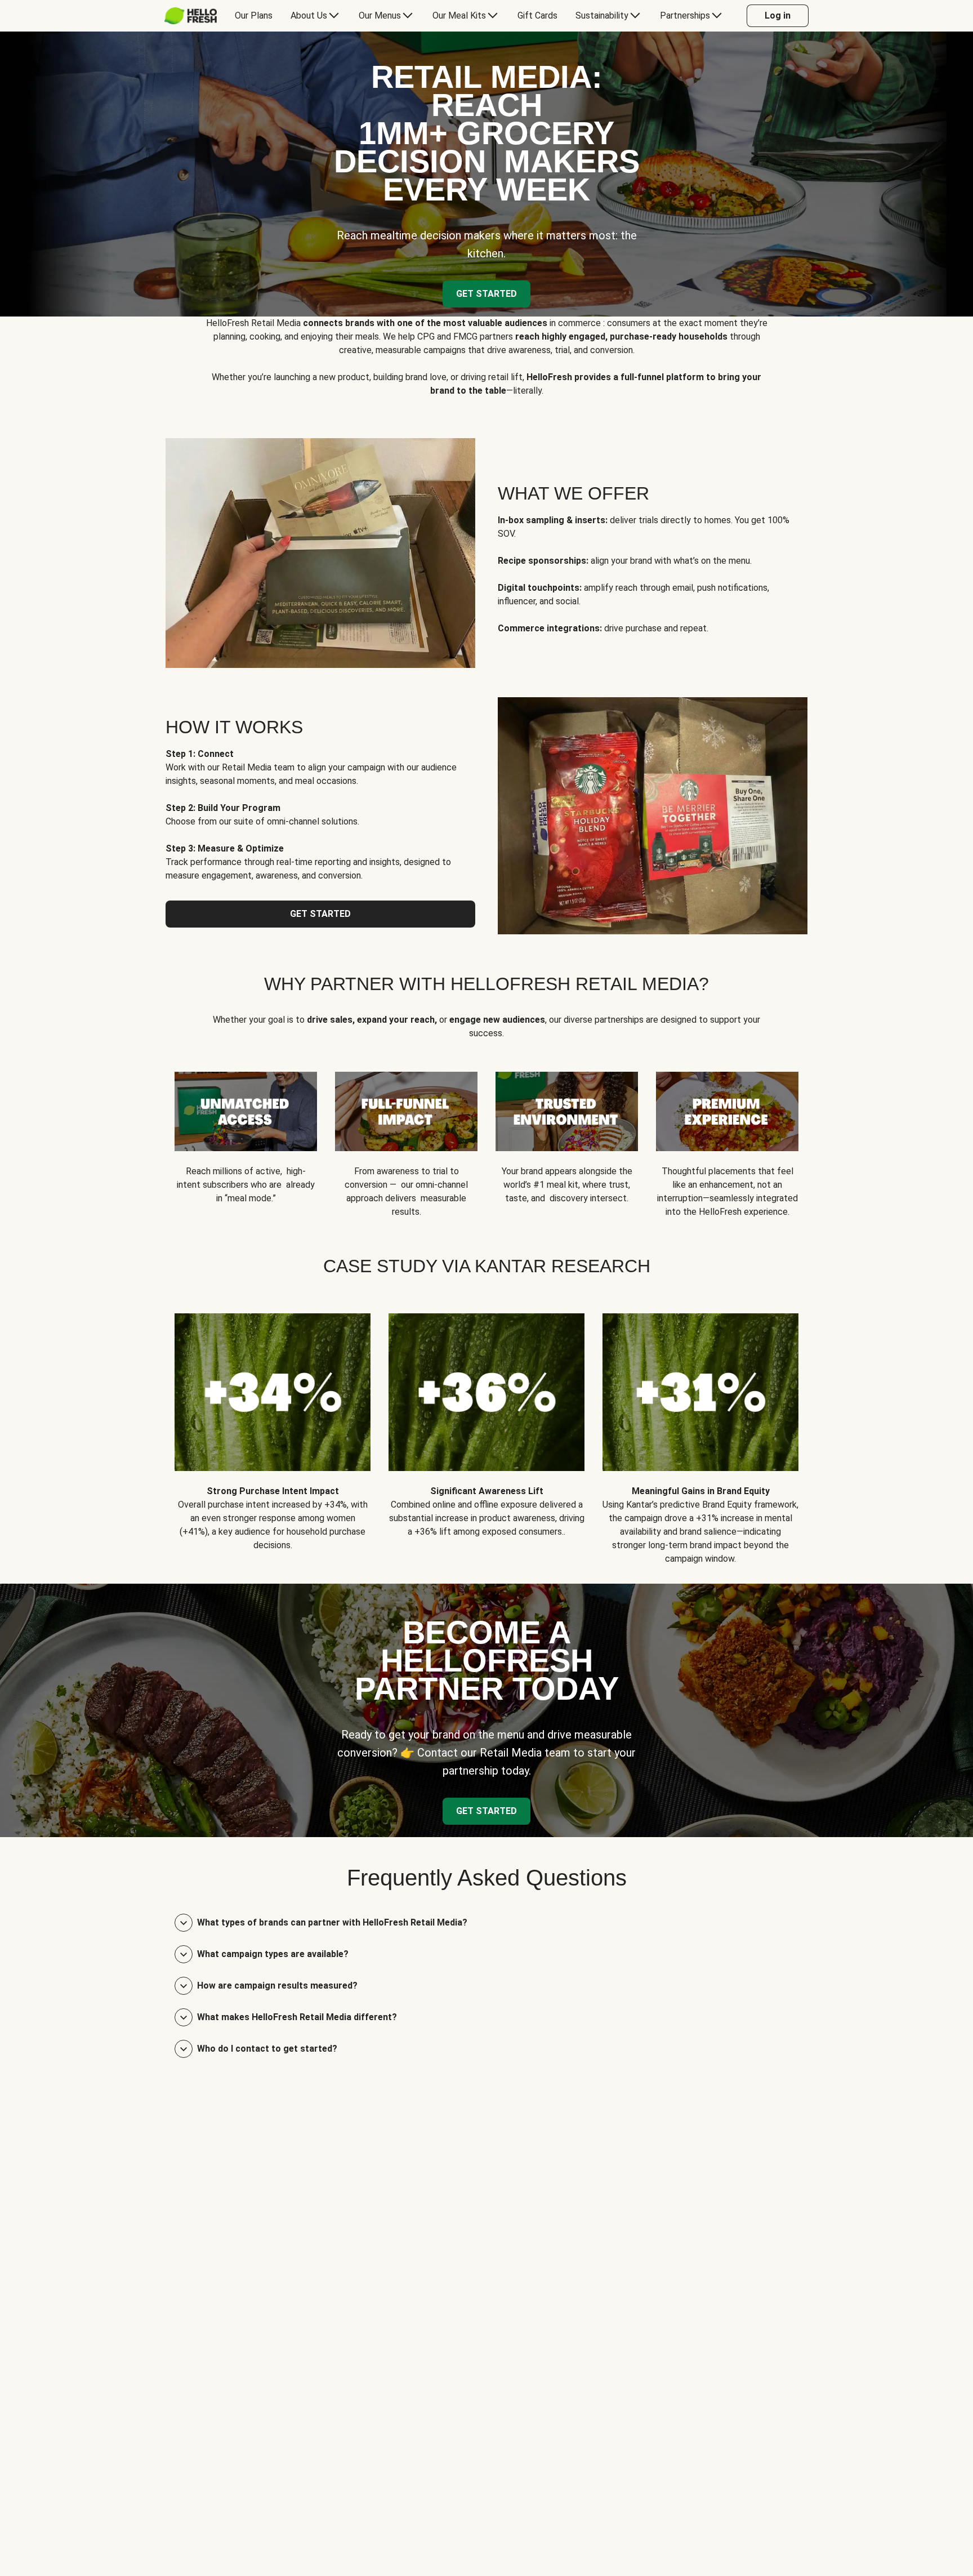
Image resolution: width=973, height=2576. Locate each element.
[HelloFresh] (191, 16)
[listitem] (273, 1430)
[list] (486, 1136)
